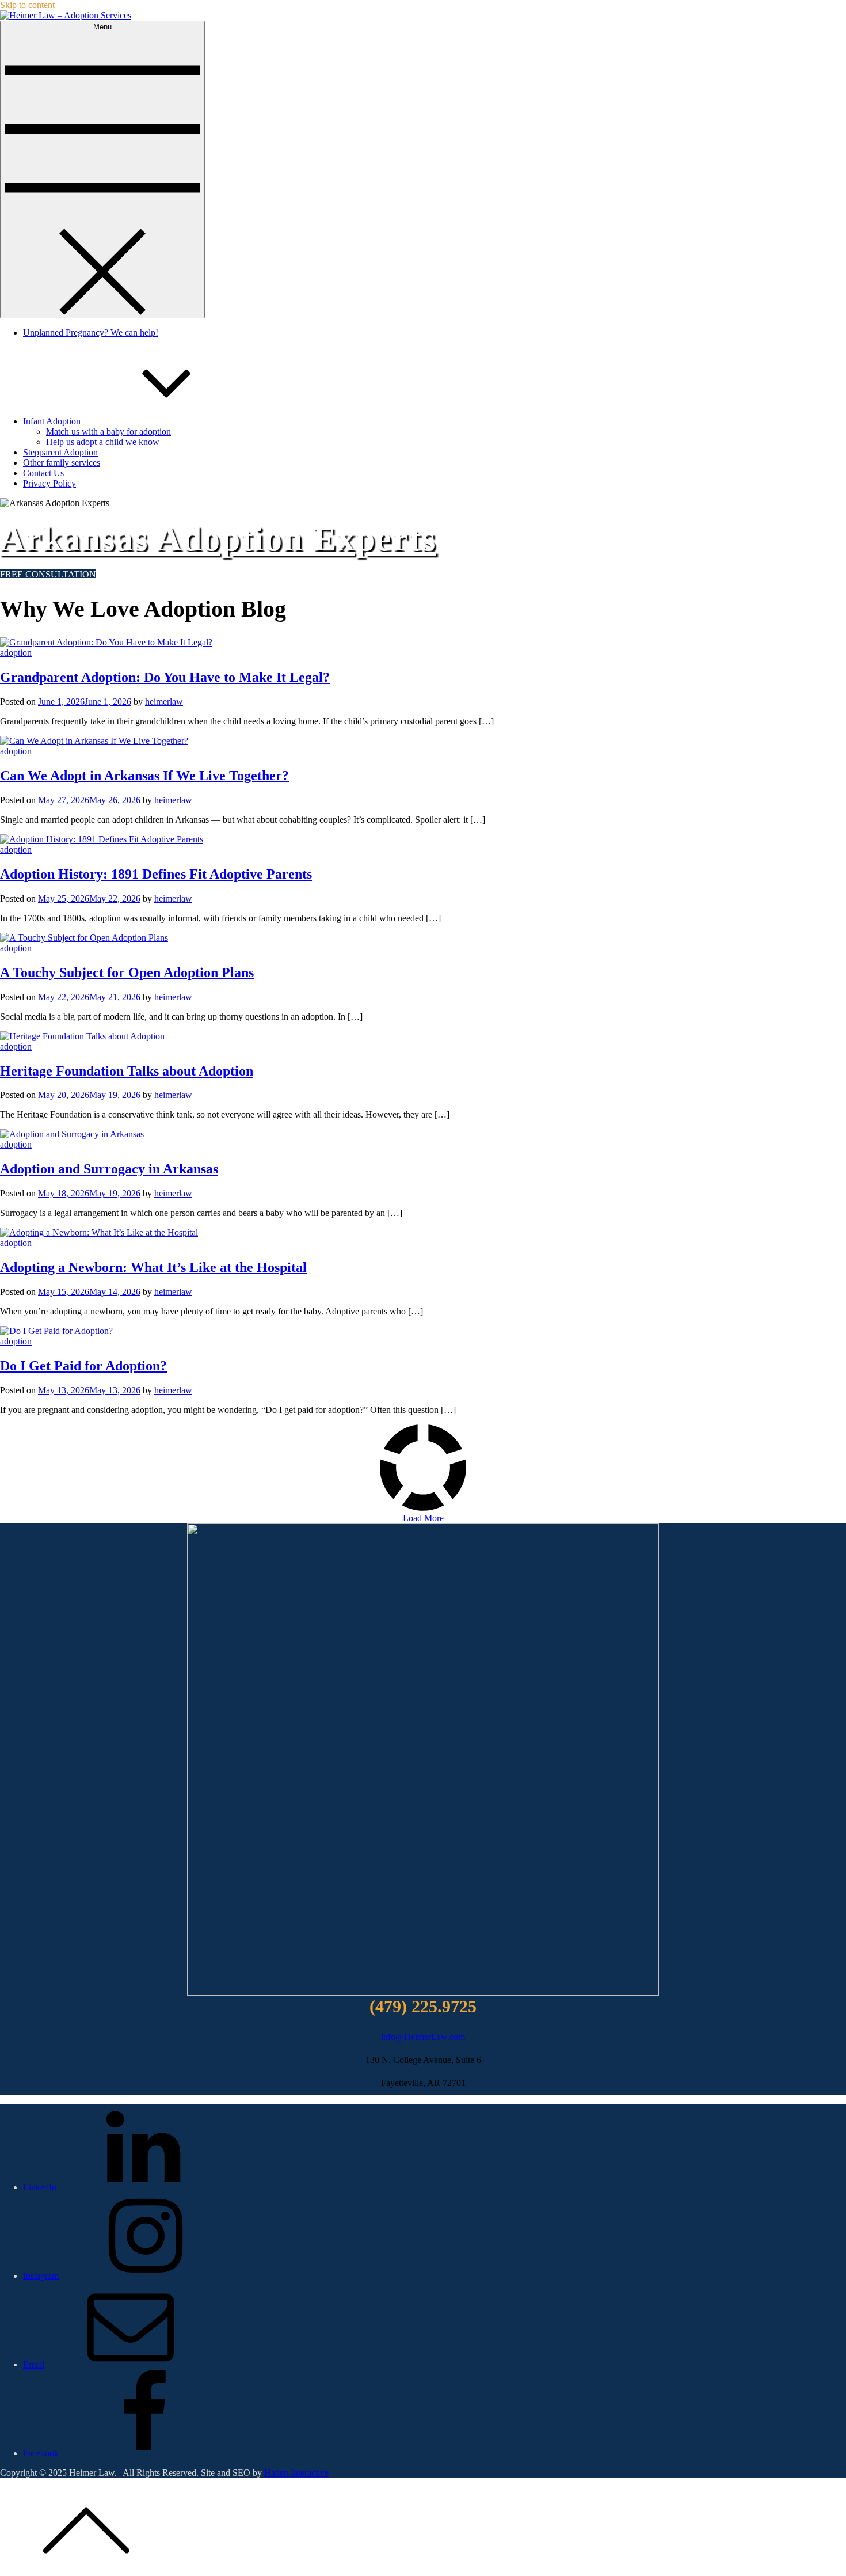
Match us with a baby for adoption (108, 432)
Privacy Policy (49, 483)
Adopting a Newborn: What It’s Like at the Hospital (153, 1267)
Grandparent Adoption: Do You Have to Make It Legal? (165, 677)
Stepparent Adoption (60, 452)
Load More (423, 1518)
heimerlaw (164, 702)
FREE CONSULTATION (48, 574)
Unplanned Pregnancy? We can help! (91, 333)
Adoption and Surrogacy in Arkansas (109, 1169)
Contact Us (43, 473)
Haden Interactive (296, 2473)
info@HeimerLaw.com (423, 2037)
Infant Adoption (52, 421)
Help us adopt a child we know (103, 442)
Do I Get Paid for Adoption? (83, 1366)
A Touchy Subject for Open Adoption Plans (127, 972)
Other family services (62, 463)
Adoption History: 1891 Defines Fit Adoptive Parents (156, 874)
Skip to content (27, 5)
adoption (16, 653)
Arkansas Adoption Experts (218, 539)
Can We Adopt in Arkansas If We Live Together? (144, 776)
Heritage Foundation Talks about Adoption (127, 1071)
